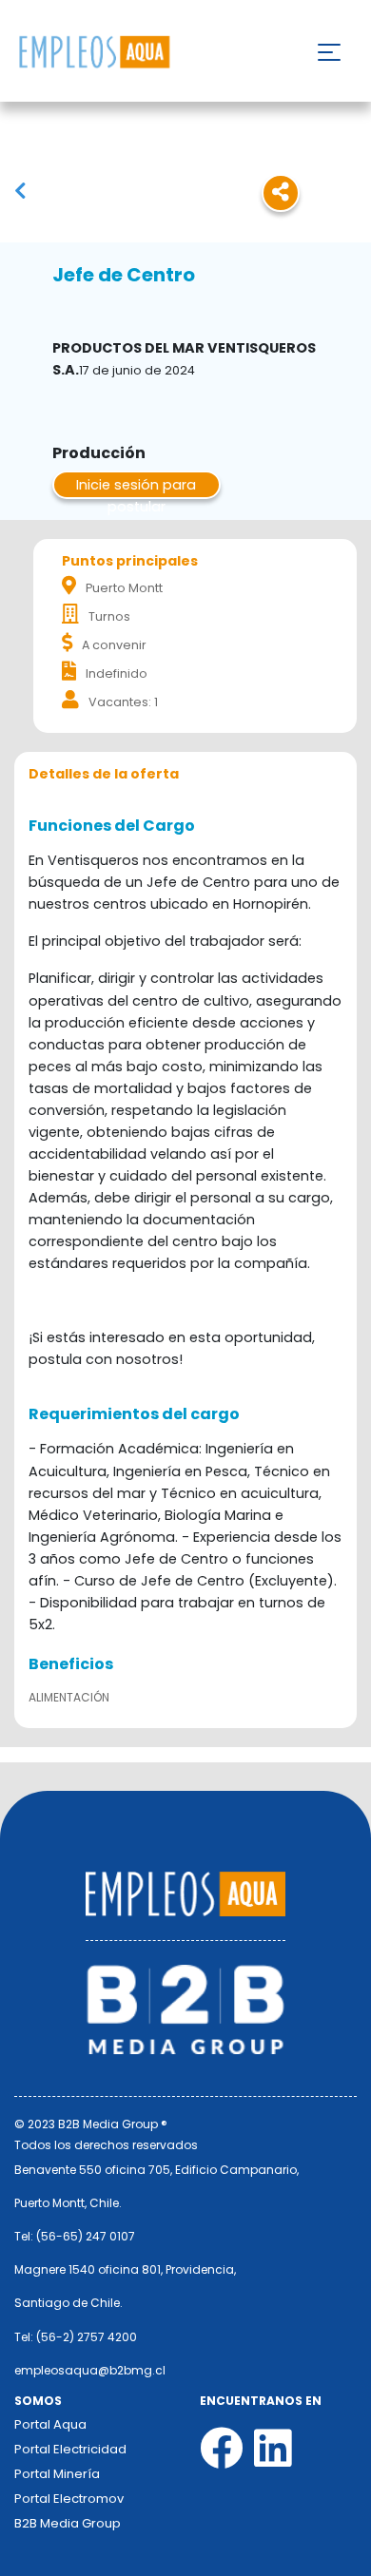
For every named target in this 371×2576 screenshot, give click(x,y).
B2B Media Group (68, 2523)
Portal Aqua (50, 2424)
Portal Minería (57, 2474)
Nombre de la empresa (94, 53)
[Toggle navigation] (329, 52)
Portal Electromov (69, 2499)
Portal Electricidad (70, 2449)
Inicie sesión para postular (136, 487)
